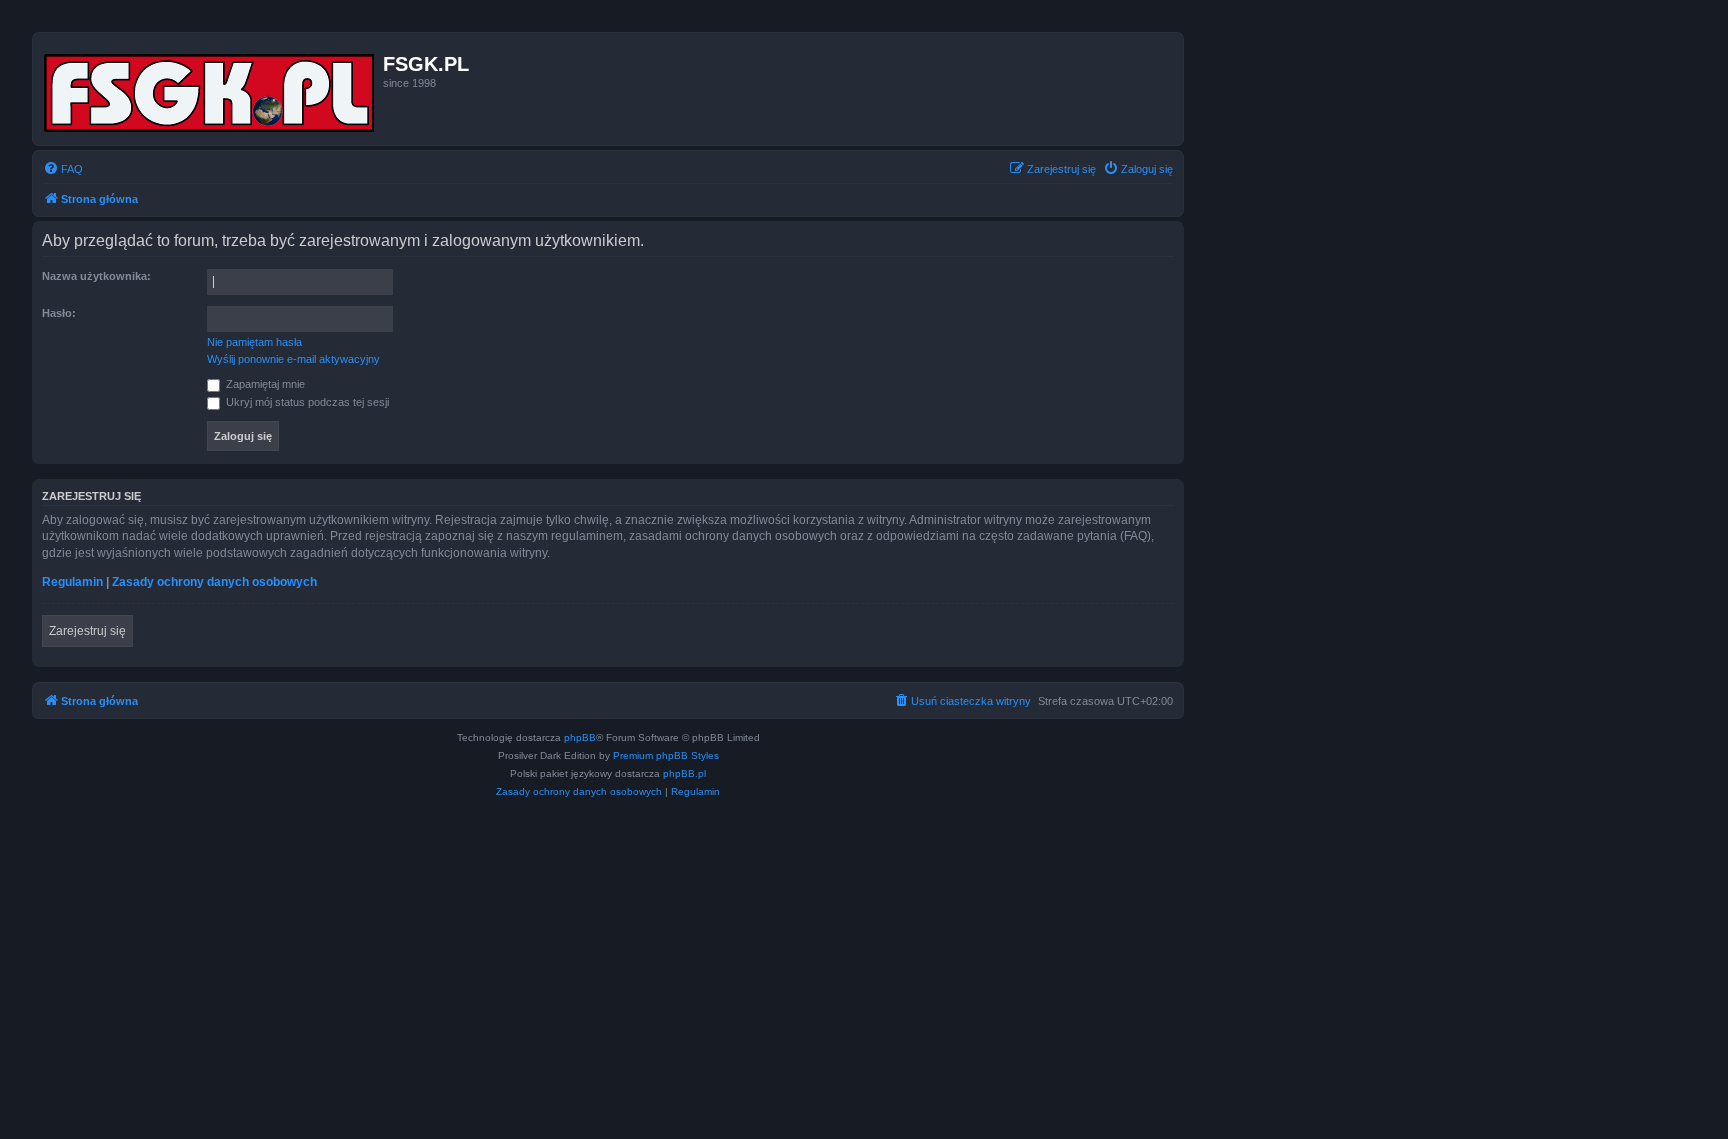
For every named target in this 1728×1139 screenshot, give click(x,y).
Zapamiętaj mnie (264, 384)
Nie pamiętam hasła (254, 342)
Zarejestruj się (87, 631)
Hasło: (59, 313)
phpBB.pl (684, 773)
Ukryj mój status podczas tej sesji (306, 402)
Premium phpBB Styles (666, 755)
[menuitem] (63, 169)
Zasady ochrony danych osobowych (214, 582)
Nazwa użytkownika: (96, 276)
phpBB (580, 737)
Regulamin (72, 582)
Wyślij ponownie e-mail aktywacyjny (293, 359)
